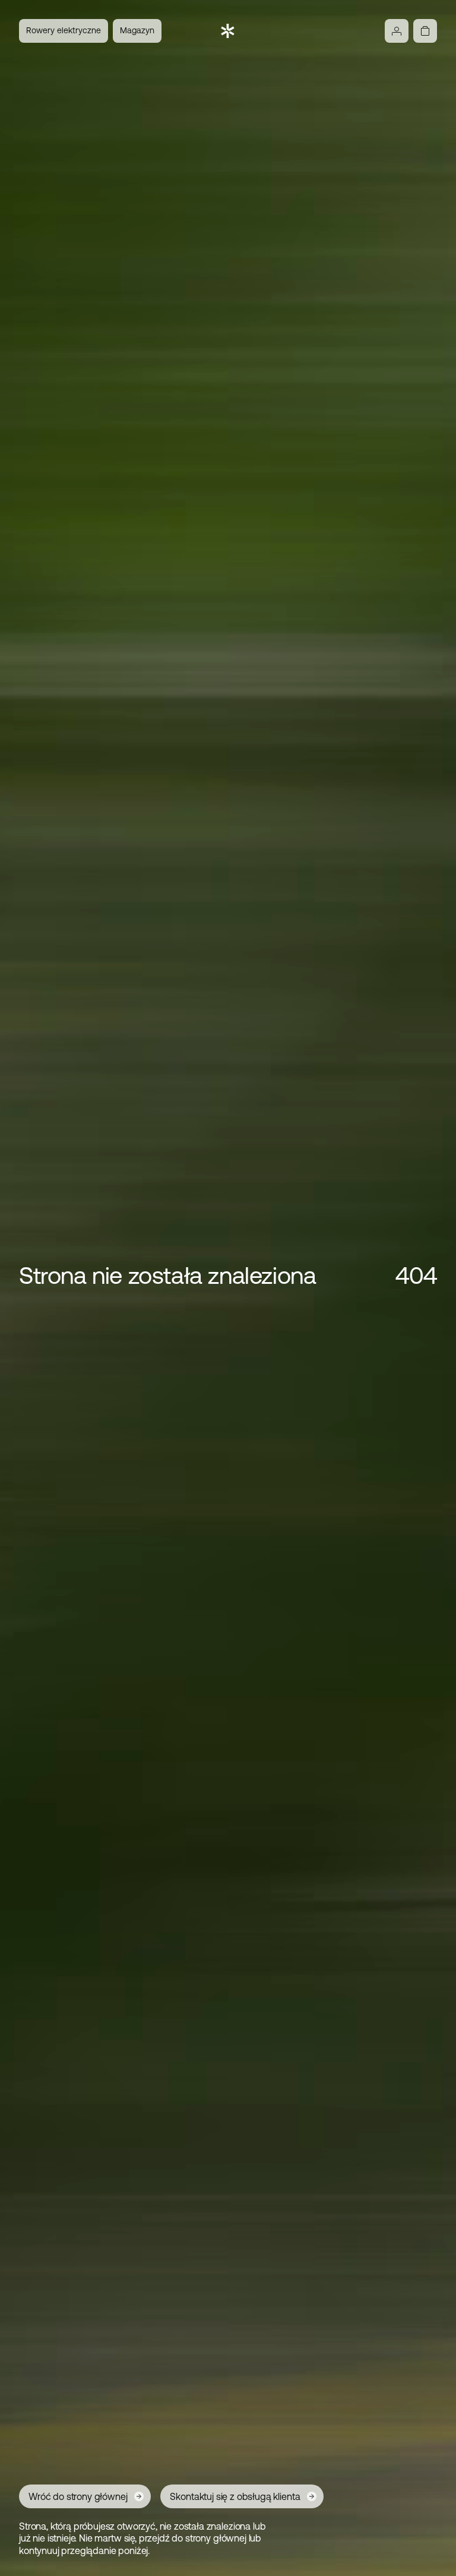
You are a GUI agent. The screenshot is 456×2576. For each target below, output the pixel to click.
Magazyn (137, 30)
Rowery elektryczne (64, 30)
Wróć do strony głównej (78, 2496)
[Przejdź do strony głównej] (228, 31)
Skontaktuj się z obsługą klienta (235, 2496)
